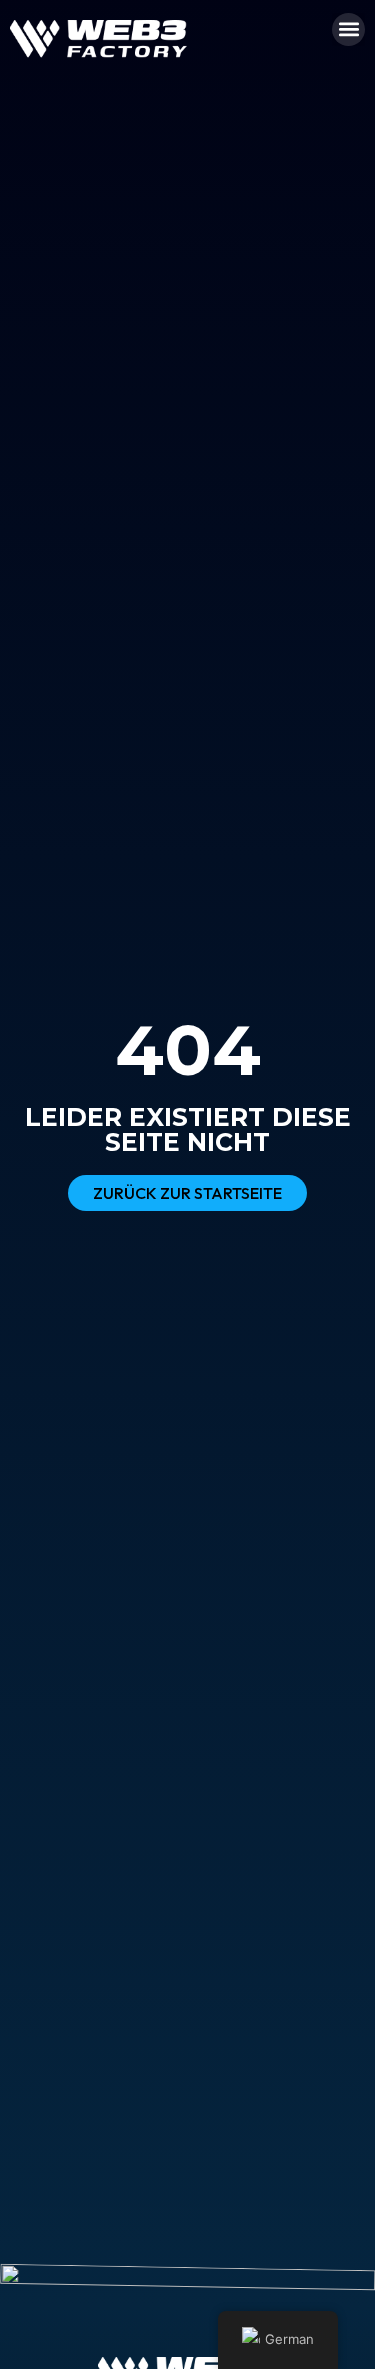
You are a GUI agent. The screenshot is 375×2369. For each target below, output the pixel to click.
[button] (348, 29)
